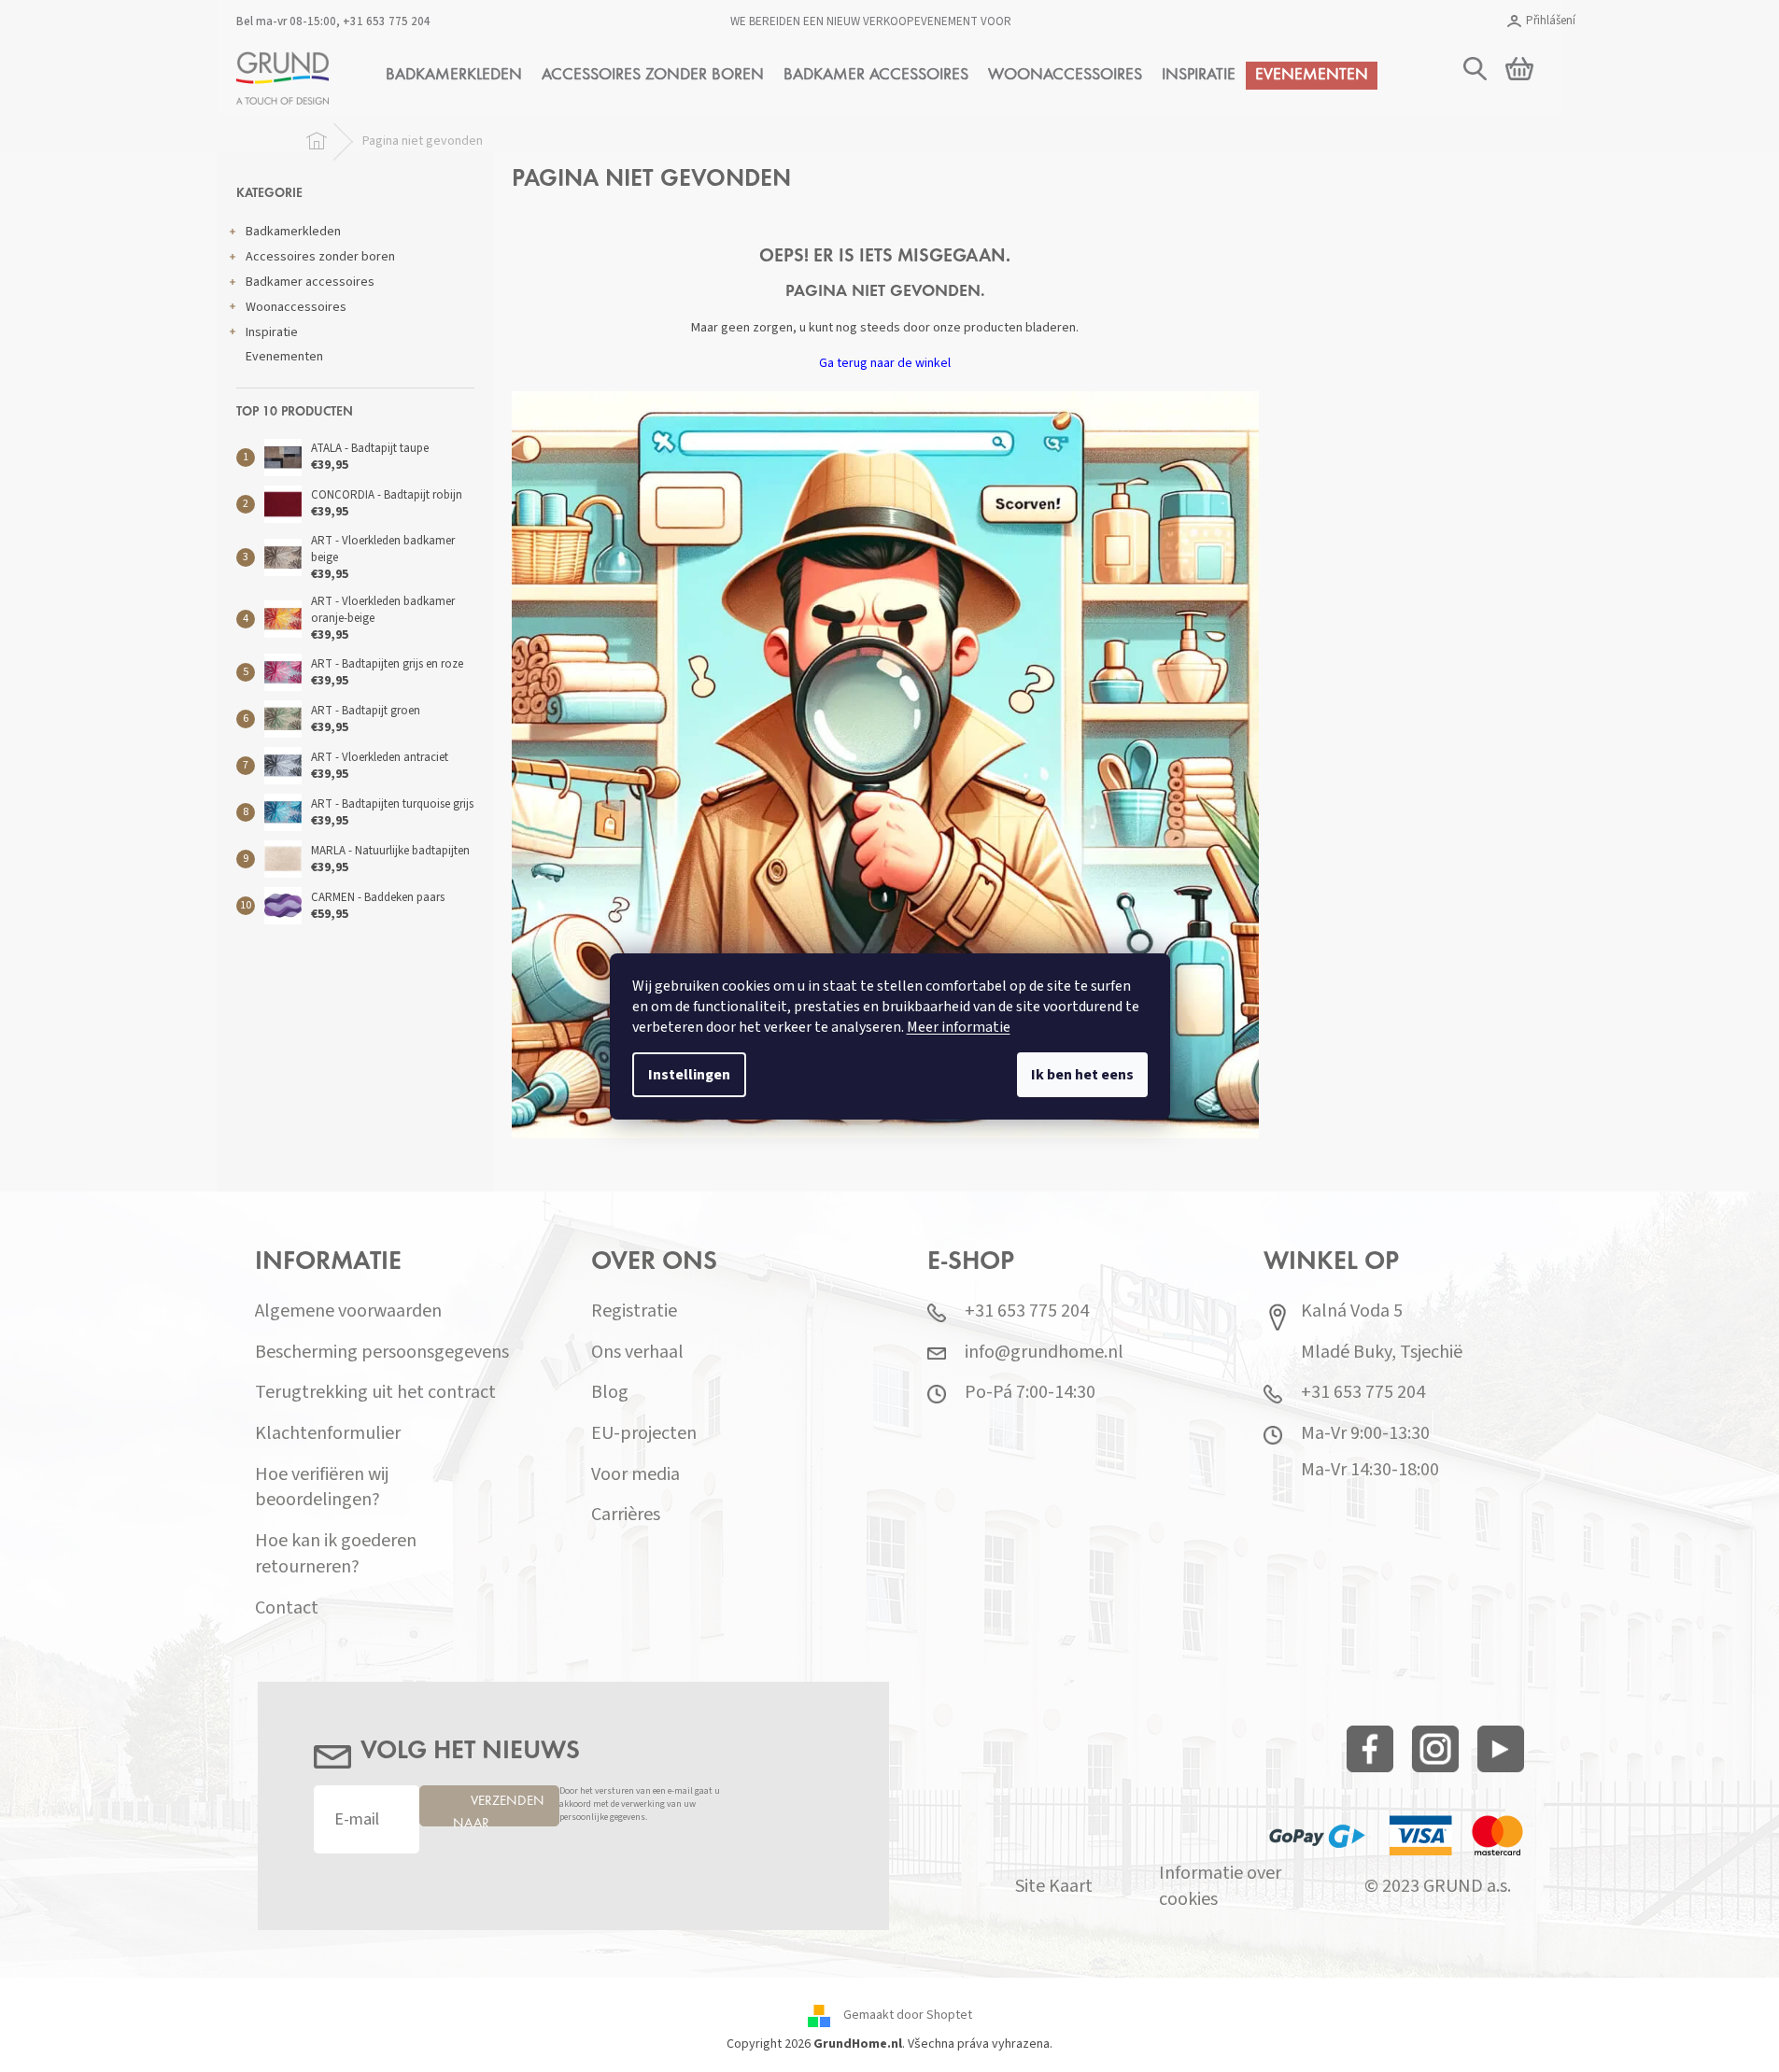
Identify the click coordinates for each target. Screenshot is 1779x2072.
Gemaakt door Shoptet (908, 2015)
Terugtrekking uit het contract (375, 1393)
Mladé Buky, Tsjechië (1382, 1353)
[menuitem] (454, 76)
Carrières (626, 1515)
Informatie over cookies (1220, 1887)
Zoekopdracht (1539, 166)
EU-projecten (644, 1434)
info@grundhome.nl (1044, 1353)
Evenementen (284, 357)
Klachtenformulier (328, 1434)
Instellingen (689, 1075)
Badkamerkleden (293, 232)
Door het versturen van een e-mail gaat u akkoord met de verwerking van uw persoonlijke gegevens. (640, 1804)
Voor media (635, 1475)
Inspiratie (272, 332)
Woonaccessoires (296, 307)
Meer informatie (959, 1027)
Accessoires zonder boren (320, 257)
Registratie (634, 1311)
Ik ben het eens (1082, 1075)
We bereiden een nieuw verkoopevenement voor (871, 21)
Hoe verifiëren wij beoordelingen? (322, 1488)
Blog (610, 1393)
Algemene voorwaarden (348, 1311)
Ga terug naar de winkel (885, 363)
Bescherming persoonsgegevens (382, 1353)
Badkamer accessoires (310, 282)
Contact (287, 1608)
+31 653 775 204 (387, 21)
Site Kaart (1054, 1887)
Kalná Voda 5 (1352, 1311)
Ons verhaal (637, 1353)
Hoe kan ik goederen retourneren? (336, 1554)
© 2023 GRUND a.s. (1438, 1887)
